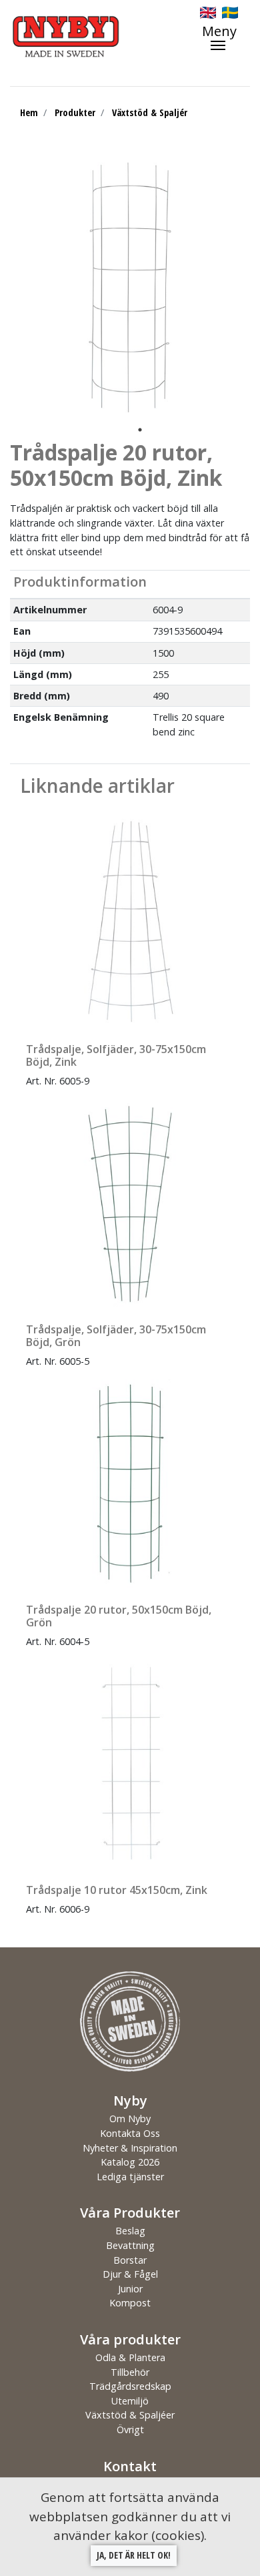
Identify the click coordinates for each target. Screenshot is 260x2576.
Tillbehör (130, 2372)
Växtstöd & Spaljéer (130, 2415)
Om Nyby (130, 2119)
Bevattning (130, 2245)
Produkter (75, 112)
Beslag (130, 2231)
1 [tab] (140, 430)
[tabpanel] (130, 288)
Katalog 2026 (130, 2162)
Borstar (130, 2260)
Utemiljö (130, 2401)
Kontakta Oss (130, 2133)
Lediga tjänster (130, 2177)
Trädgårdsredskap (130, 2386)
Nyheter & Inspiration (130, 2148)
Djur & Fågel (130, 2274)
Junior (130, 2289)
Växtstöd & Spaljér (150, 112)
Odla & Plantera (130, 2357)
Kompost (130, 2303)
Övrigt (130, 2430)
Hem (29, 112)
